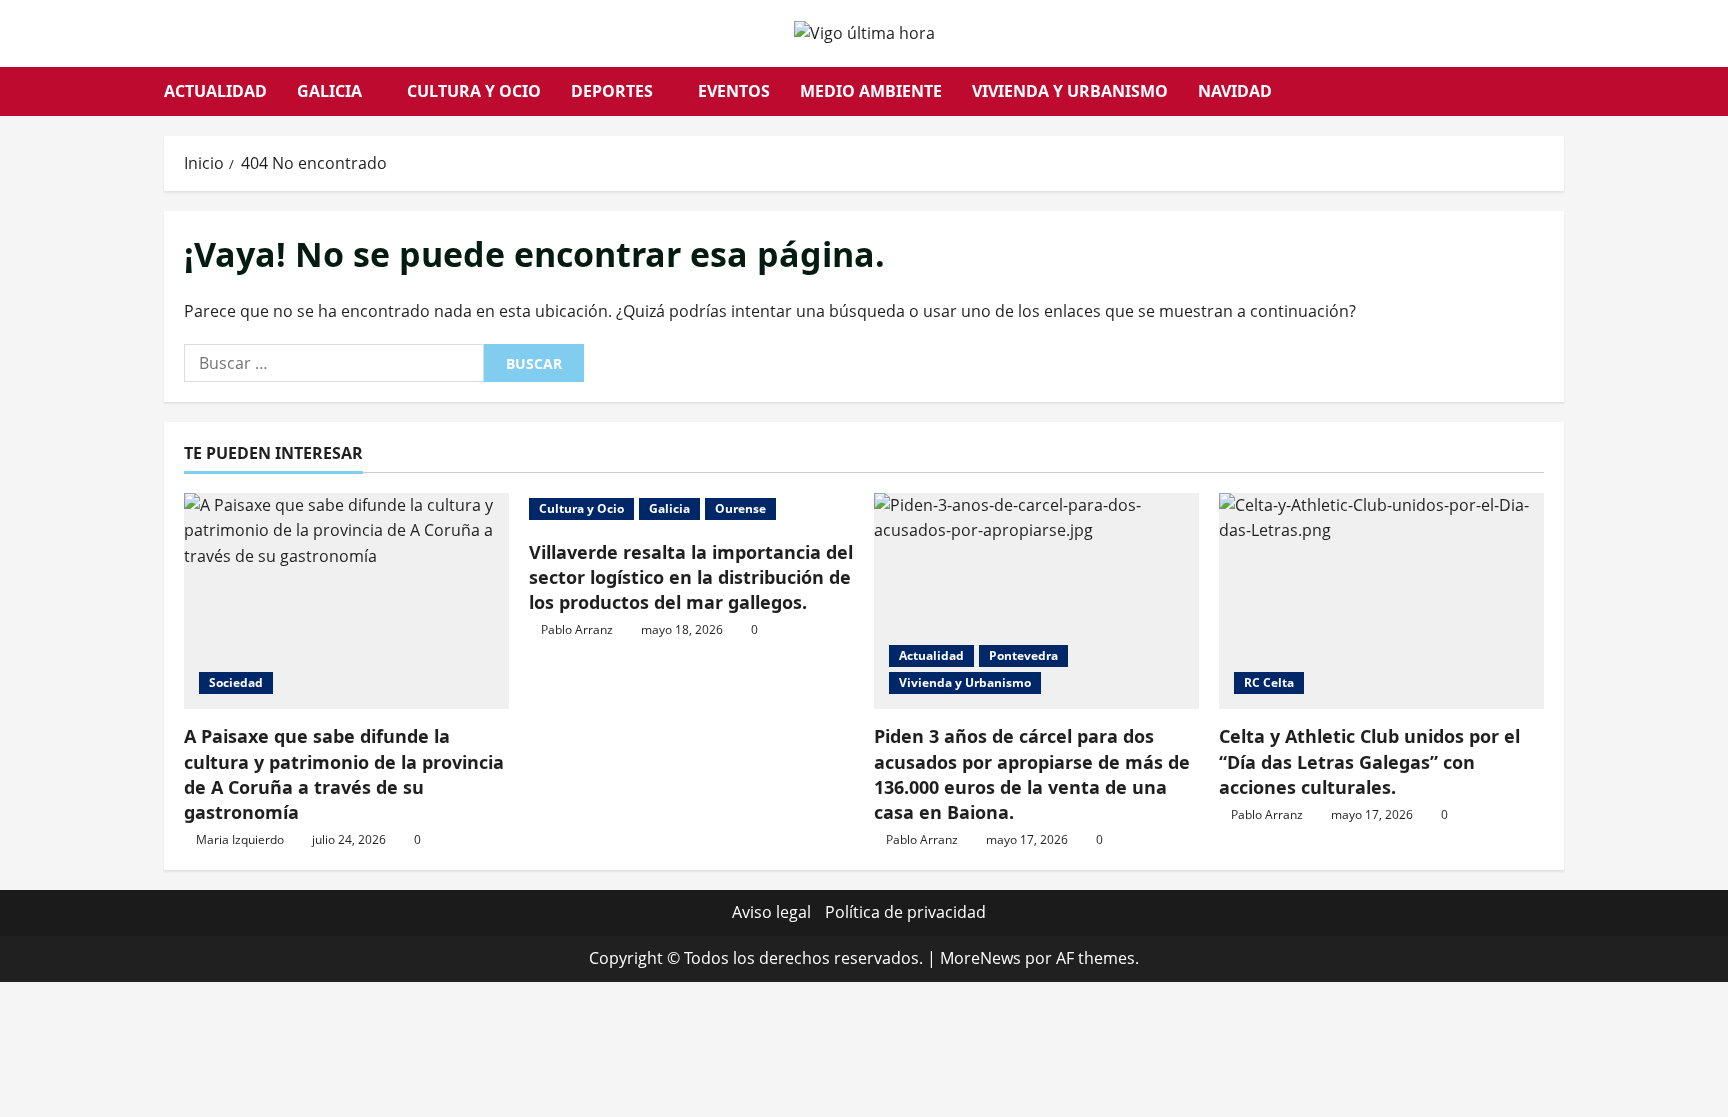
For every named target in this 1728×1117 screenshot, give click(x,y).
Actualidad (215, 91)
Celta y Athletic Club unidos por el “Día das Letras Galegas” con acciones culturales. (1369, 761)
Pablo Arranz (577, 629)
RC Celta (1269, 682)
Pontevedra (1023, 655)
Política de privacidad (905, 912)
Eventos (734, 91)
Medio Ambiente (871, 91)
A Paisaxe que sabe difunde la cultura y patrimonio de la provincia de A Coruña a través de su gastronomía (344, 774)
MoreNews (980, 958)
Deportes (612, 91)
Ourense (740, 508)
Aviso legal (771, 912)
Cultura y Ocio (474, 91)
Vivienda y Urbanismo (1070, 91)
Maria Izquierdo (240, 839)
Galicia (329, 91)
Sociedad (236, 682)
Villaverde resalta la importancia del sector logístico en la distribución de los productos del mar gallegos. (691, 577)
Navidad (1235, 91)
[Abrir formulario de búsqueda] (1558, 91)
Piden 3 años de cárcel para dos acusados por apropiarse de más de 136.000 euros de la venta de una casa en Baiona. (1032, 774)
